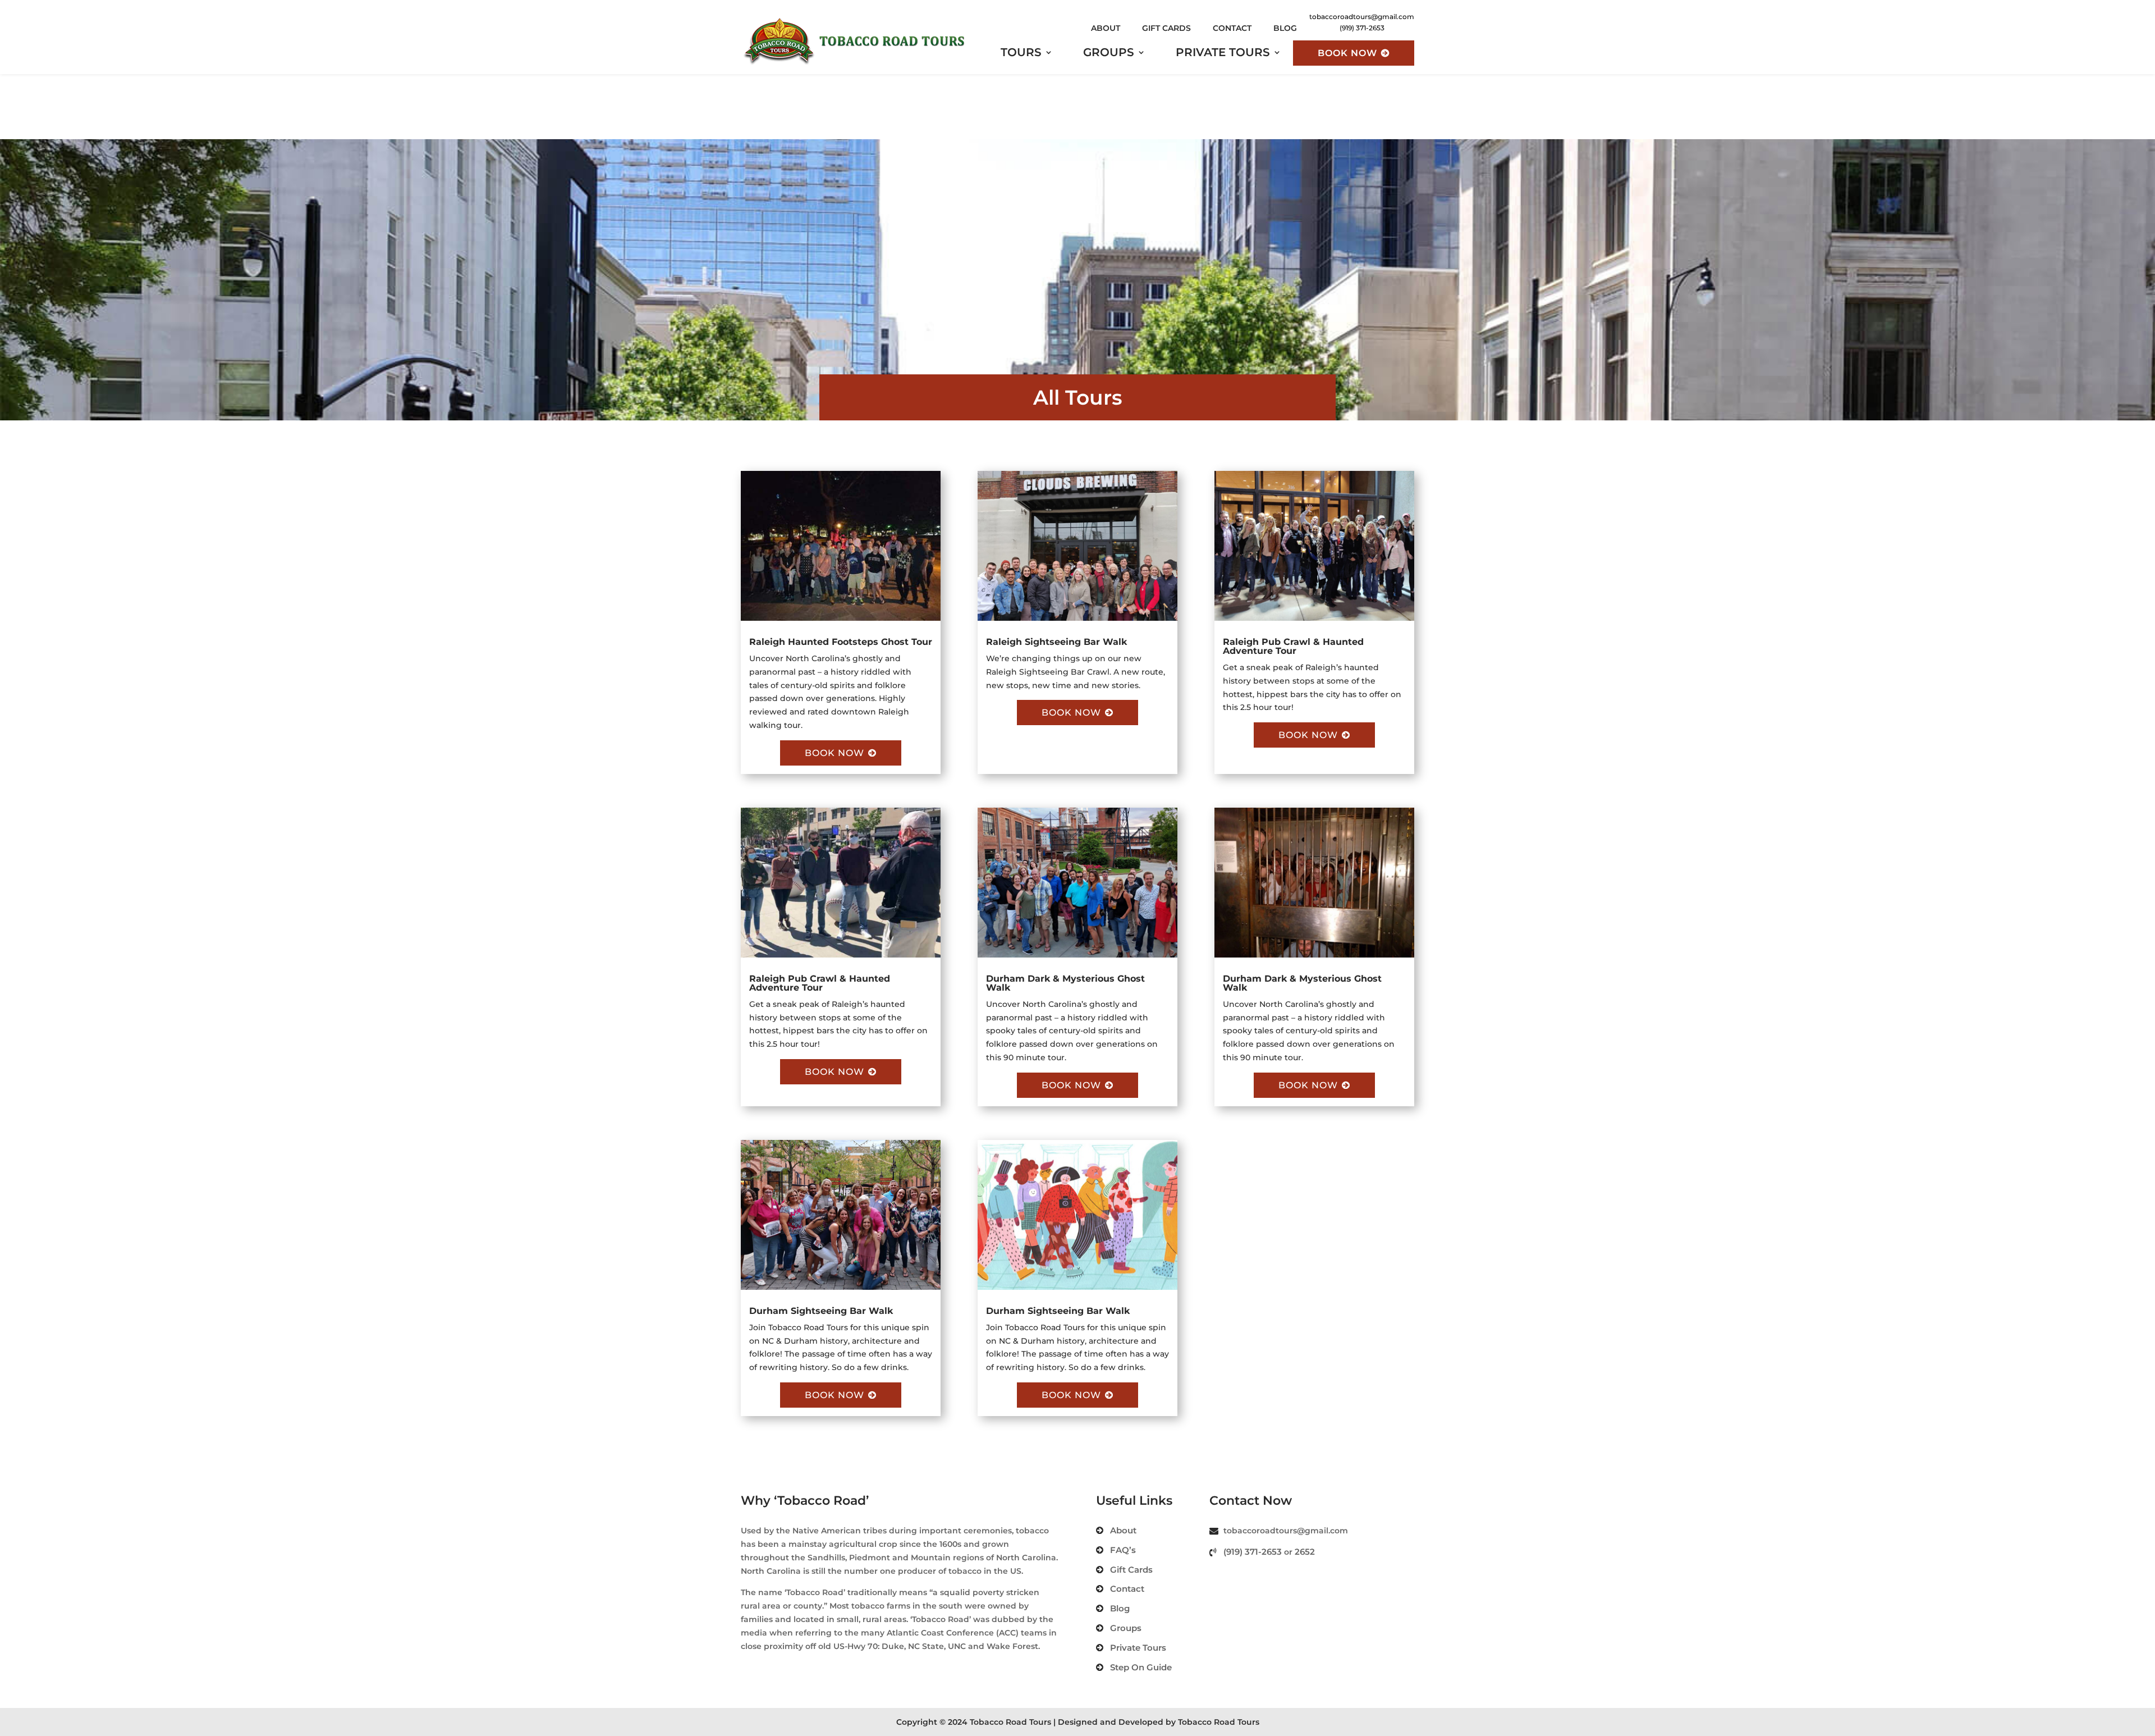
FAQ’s (1123, 1550)
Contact (1232, 28)
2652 (1305, 1552)
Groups (1109, 54)
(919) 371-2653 (1253, 1552)
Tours (1021, 54)
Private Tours (1223, 54)
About (1106, 28)
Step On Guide (1141, 1667)
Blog (1285, 28)
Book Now (1347, 53)
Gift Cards (1166, 28)
